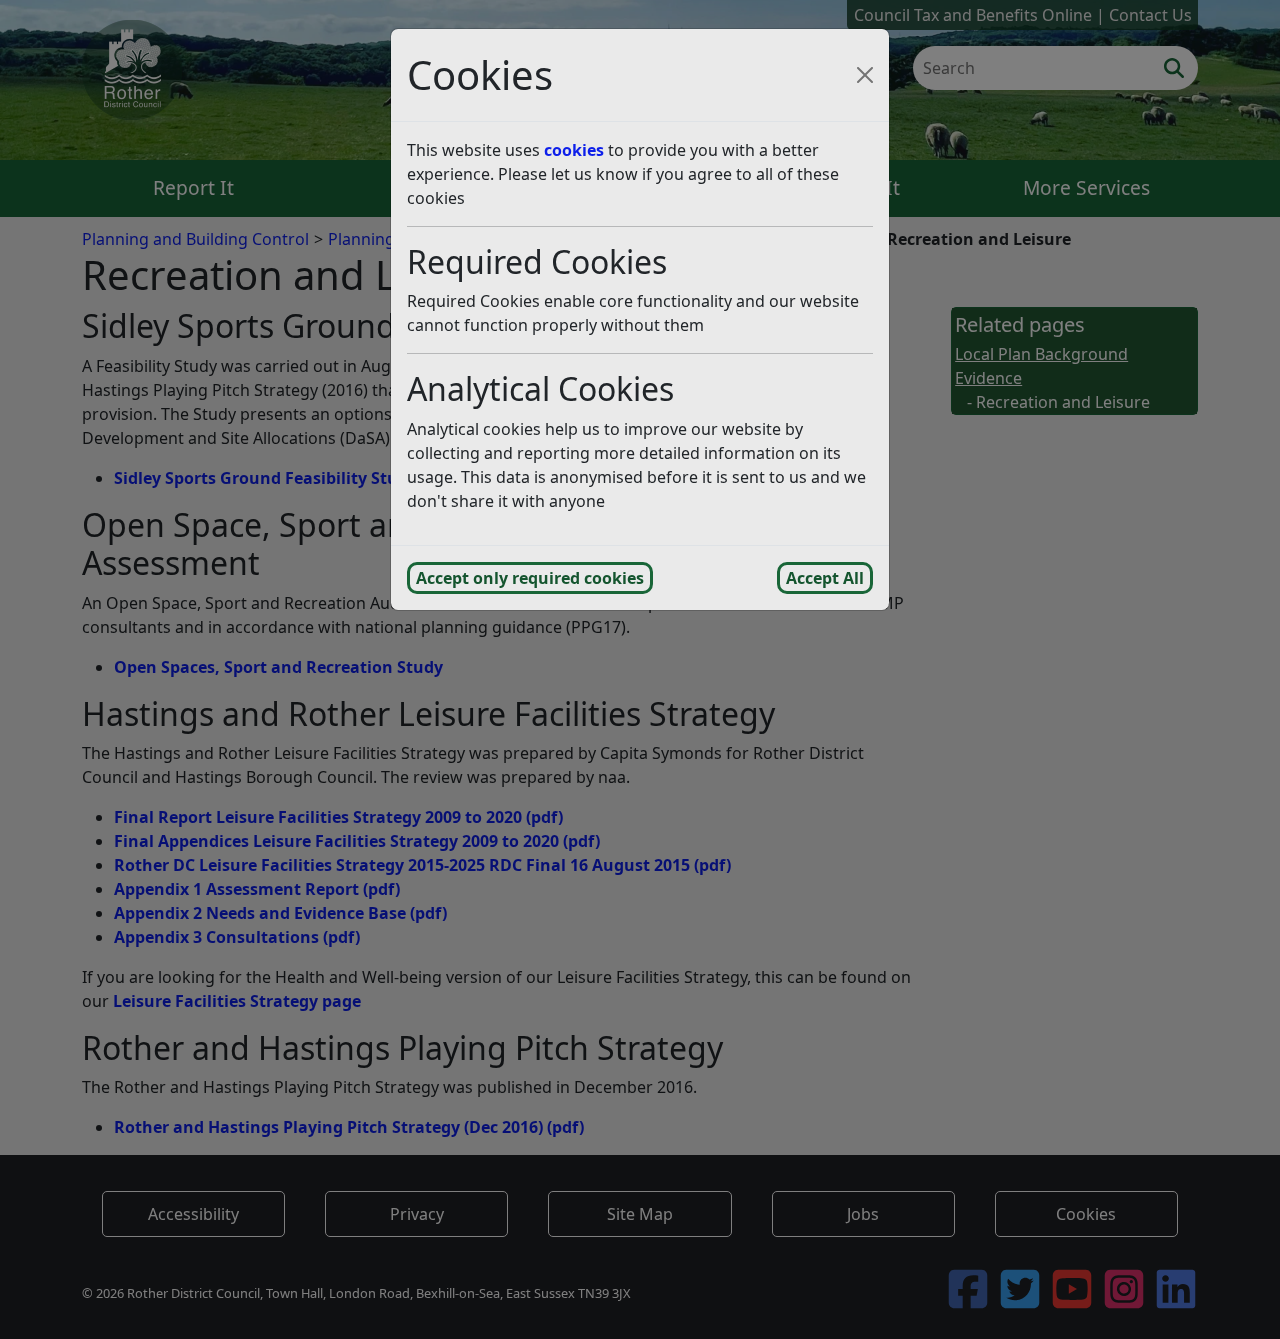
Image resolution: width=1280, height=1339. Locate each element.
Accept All (825, 578)
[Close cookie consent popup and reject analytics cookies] (865, 75)
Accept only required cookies (530, 578)
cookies (574, 150)
